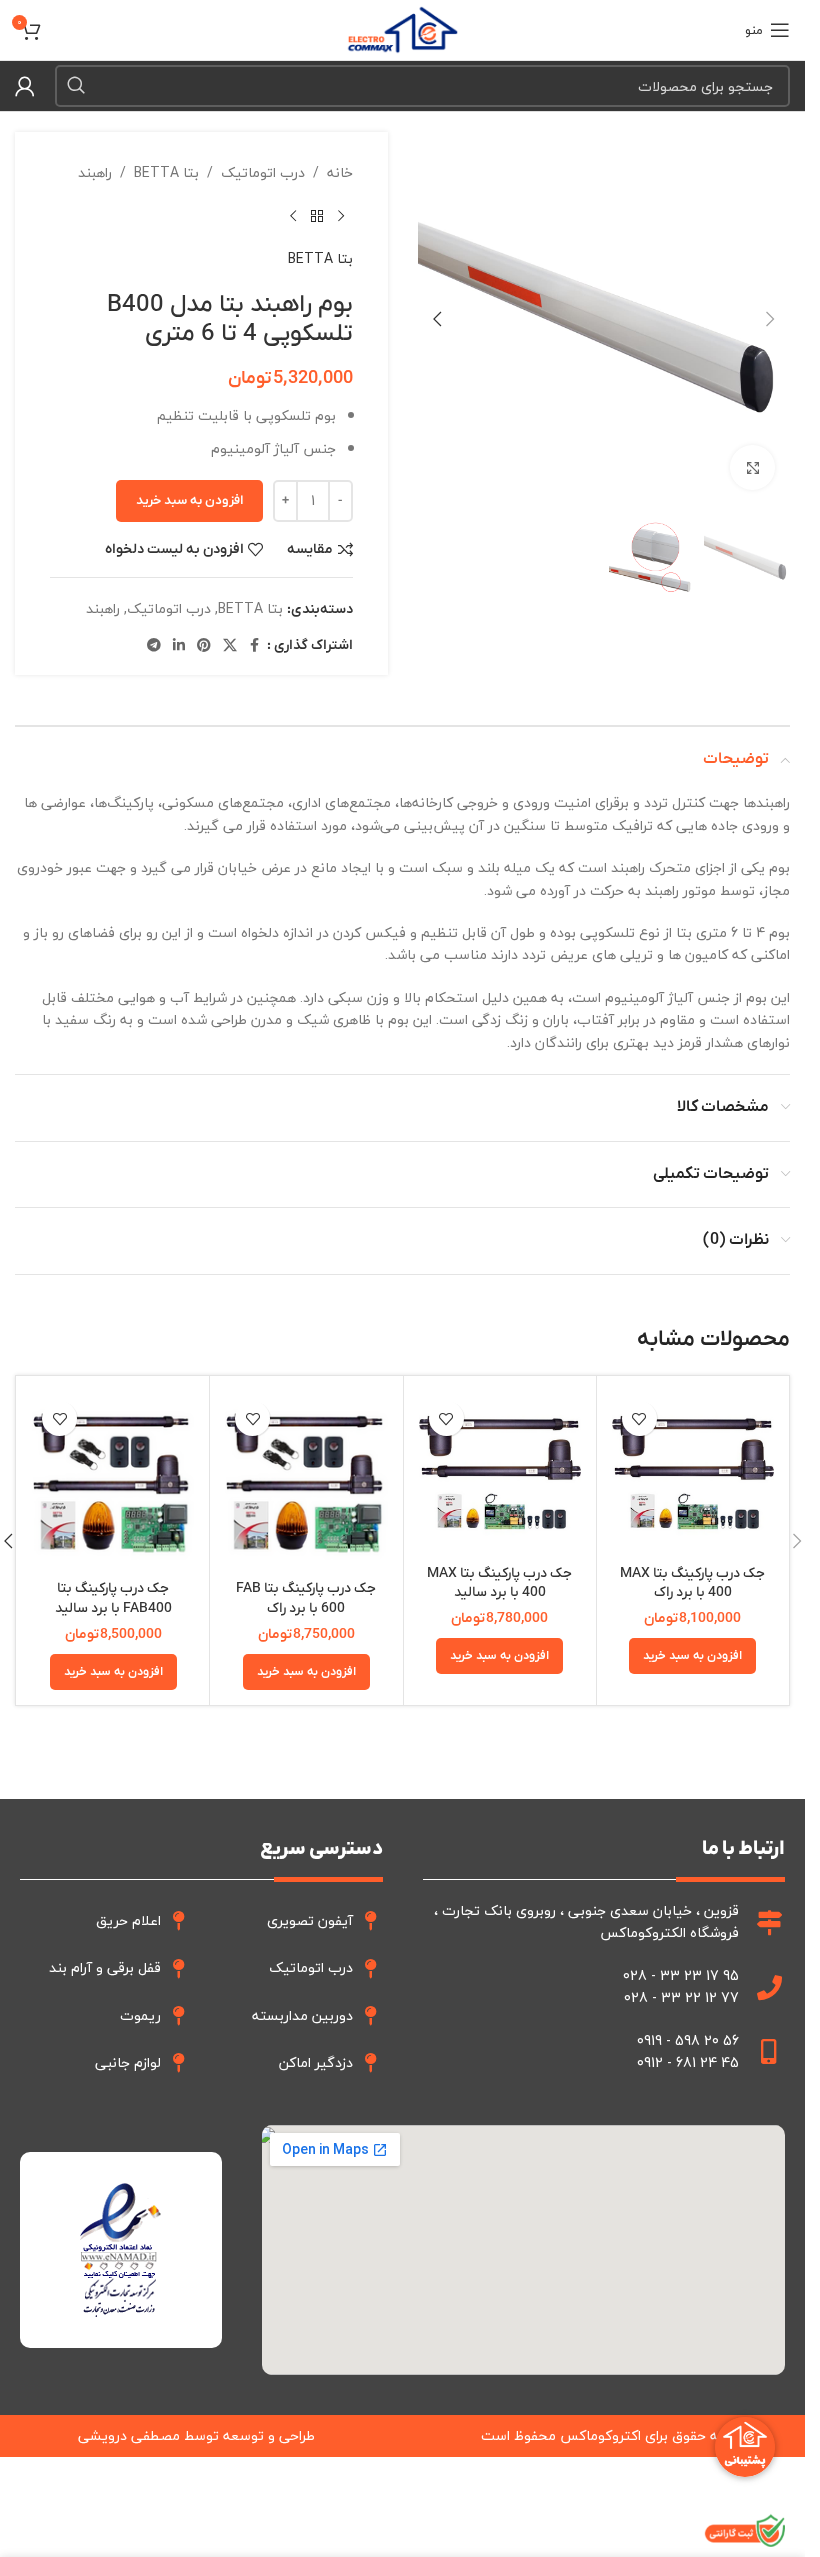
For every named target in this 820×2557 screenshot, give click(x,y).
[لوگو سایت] (402, 27)
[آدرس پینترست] (204, 646)
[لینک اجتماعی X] (230, 646)
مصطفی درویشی (129, 2435)
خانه (340, 173)
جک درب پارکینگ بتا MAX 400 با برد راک (692, 1583)
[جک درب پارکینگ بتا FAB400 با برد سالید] (113, 1480)
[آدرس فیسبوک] (255, 646)
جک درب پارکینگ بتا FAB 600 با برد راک (306, 1598)
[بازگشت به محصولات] (317, 216)
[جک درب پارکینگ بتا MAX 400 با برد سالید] (500, 1472)
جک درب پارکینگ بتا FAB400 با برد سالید (113, 1598)
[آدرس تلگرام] (154, 646)
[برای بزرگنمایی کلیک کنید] (752, 467)
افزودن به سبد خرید (189, 500)
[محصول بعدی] (293, 216)
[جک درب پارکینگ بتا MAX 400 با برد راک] (693, 1472)
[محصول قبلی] (341, 216)
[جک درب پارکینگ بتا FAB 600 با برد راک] (306, 1480)
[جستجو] (76, 86)
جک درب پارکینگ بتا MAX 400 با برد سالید (499, 1583)
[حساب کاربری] (25, 86)
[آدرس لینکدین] (179, 646)
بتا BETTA (166, 173)
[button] (770, 319)
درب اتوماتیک (263, 173)
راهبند (95, 173)
